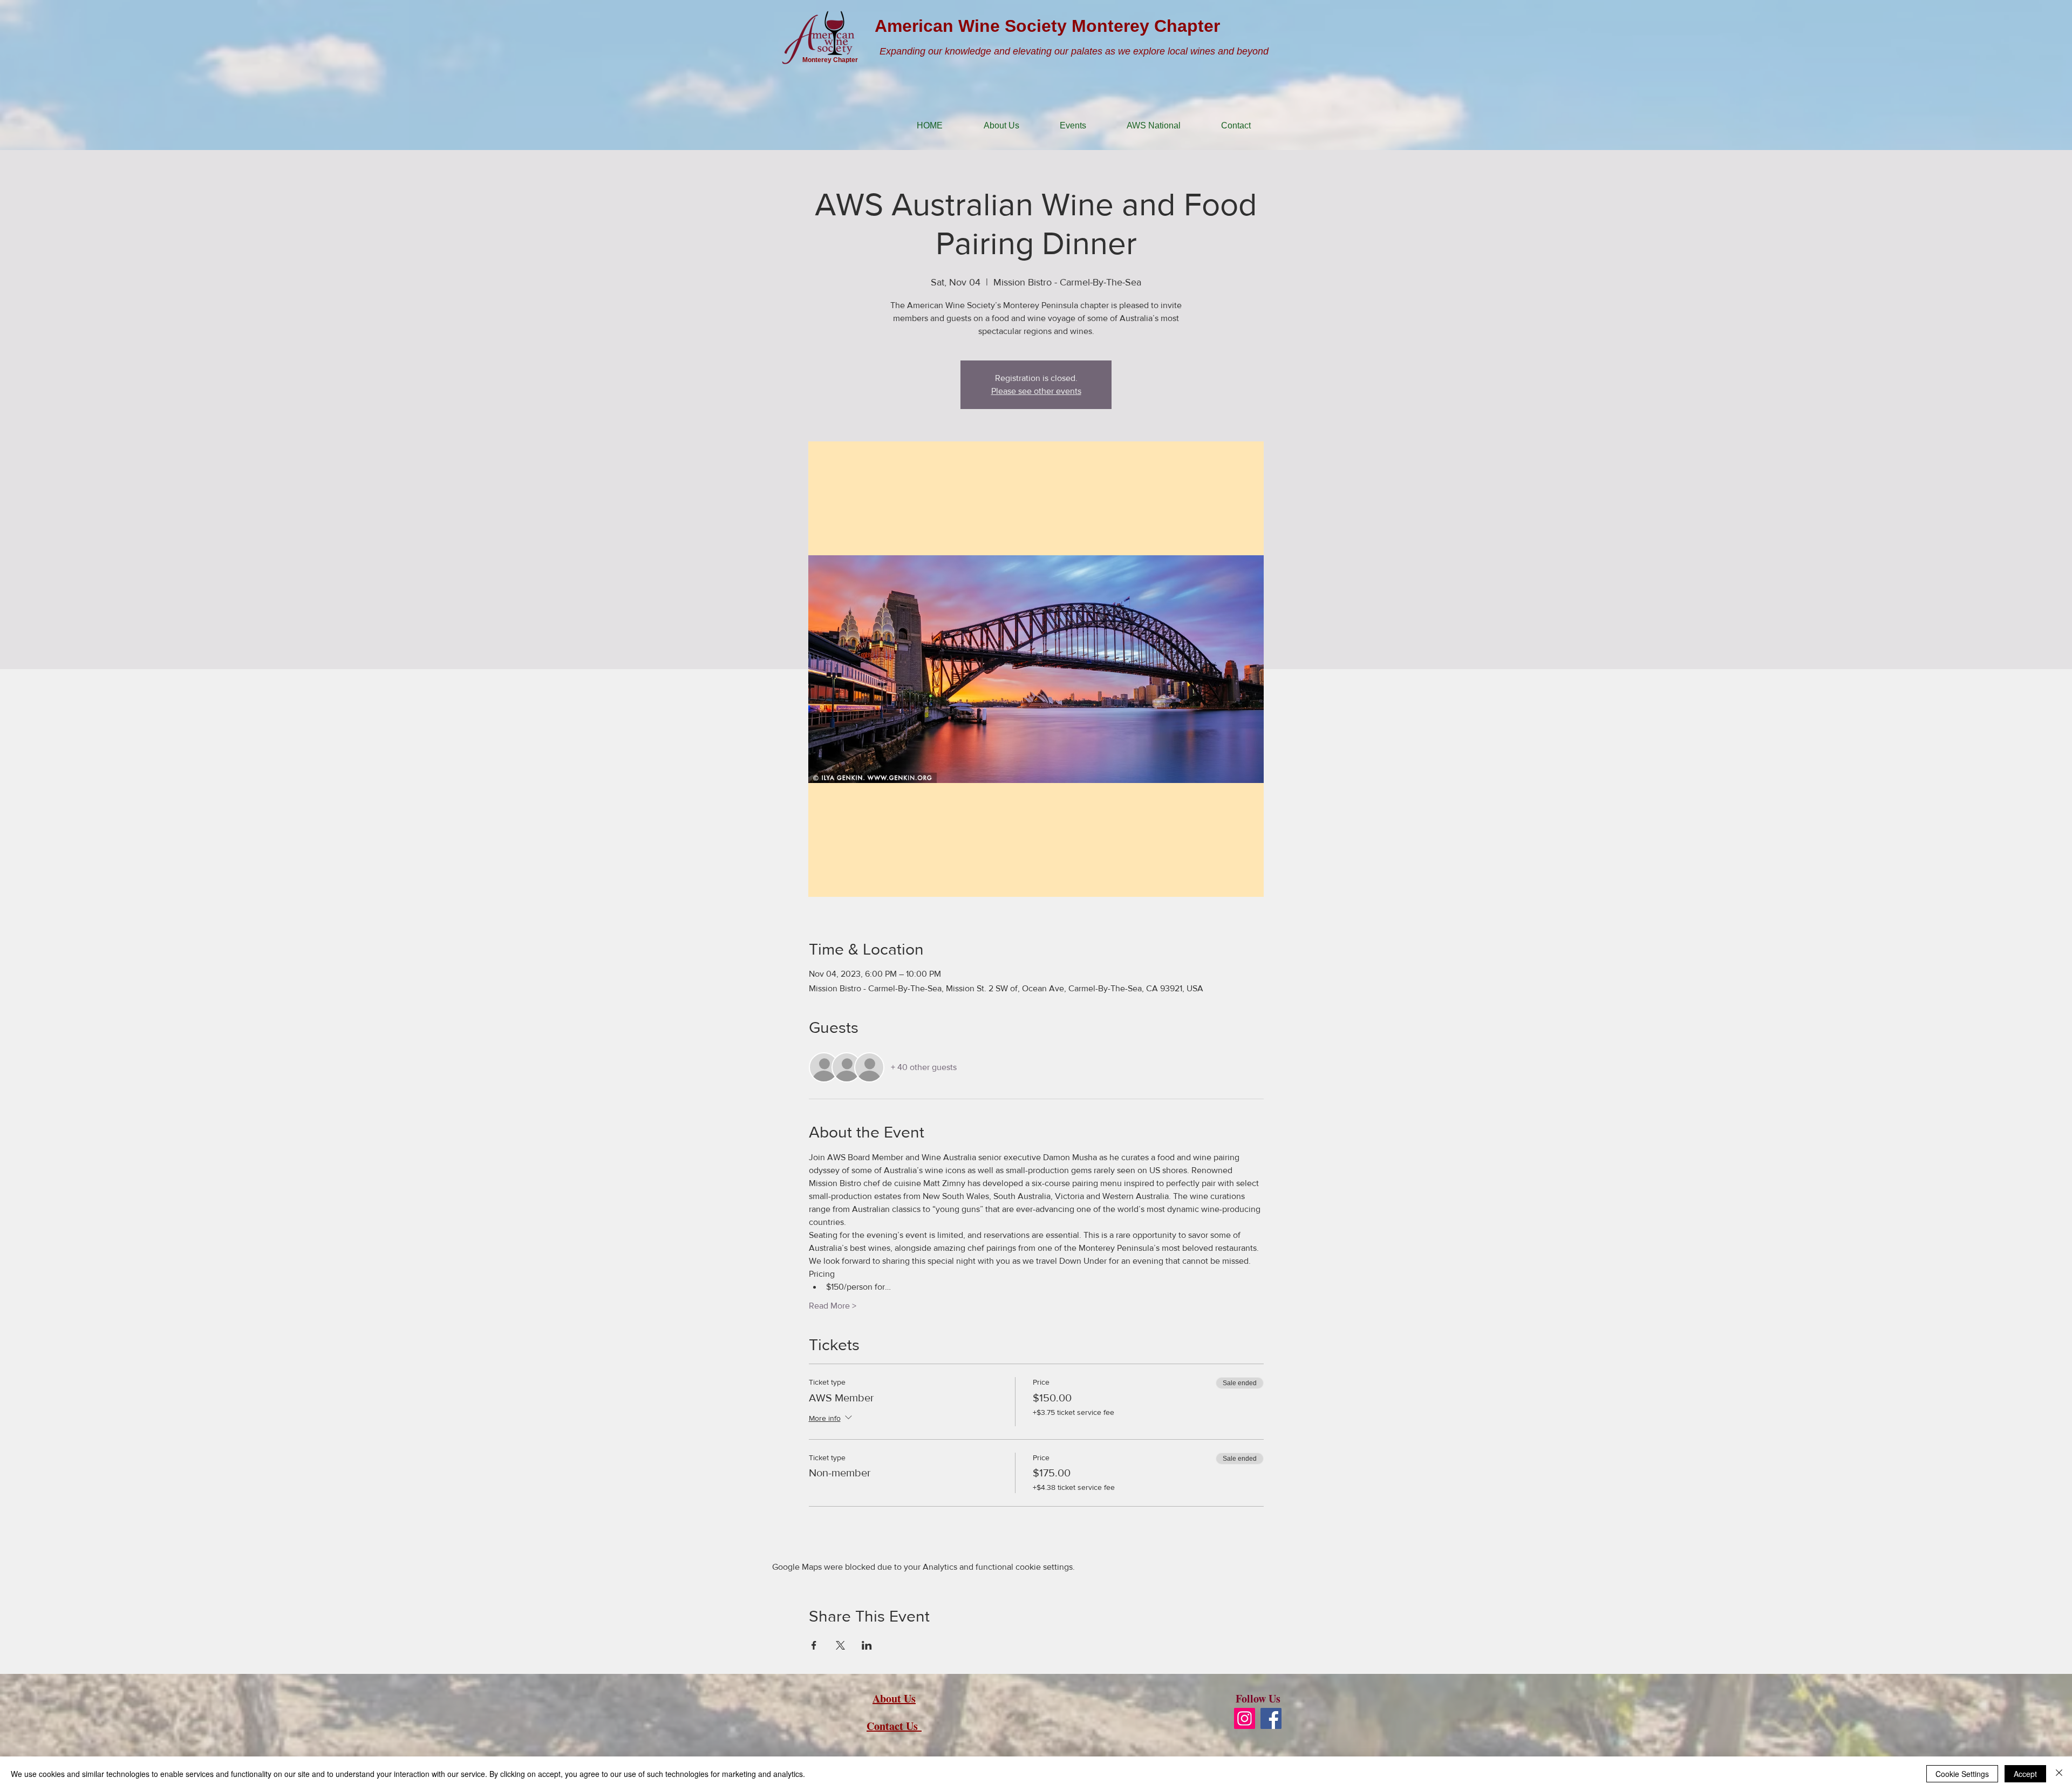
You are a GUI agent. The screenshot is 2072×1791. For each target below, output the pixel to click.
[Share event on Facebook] (814, 1645)
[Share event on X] (840, 1645)
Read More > (833, 1306)
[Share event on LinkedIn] (867, 1645)
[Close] (2059, 1774)
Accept (2025, 1774)
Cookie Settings (1962, 1774)
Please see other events (1036, 391)
